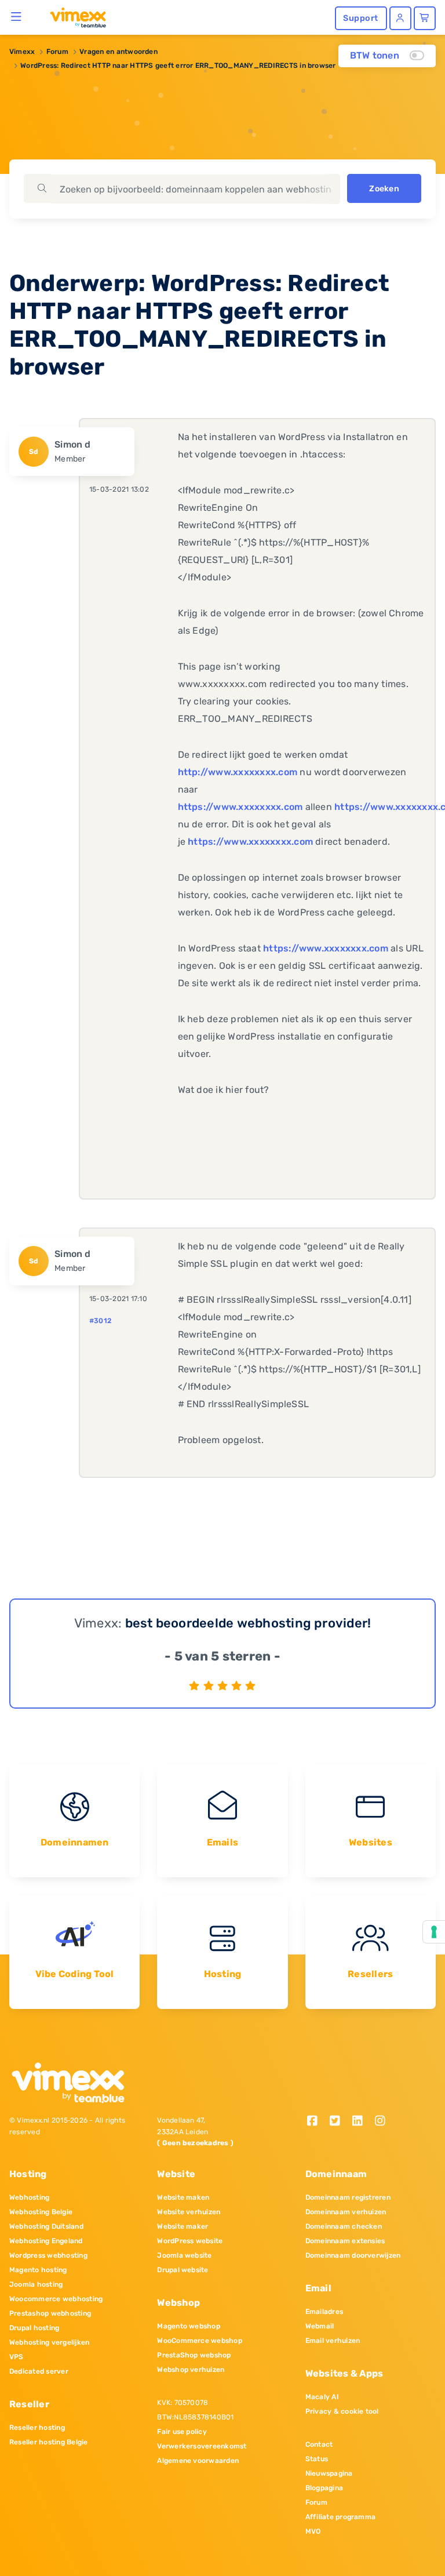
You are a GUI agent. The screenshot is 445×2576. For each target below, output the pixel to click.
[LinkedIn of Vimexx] (361, 2122)
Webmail (320, 2326)
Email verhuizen (333, 2341)
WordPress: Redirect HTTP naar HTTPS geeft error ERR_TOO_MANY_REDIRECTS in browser (178, 66)
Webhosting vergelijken (49, 2342)
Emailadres (324, 2312)
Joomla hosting (36, 2284)
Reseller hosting (37, 2428)
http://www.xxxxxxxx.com (238, 772)
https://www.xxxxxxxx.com (240, 807)
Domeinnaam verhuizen (346, 2212)
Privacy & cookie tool (342, 2411)
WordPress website (190, 2241)
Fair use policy (182, 2432)
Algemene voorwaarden (198, 2461)
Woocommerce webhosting (56, 2299)
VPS (17, 2357)
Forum (57, 52)
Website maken (183, 2197)
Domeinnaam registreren (348, 2197)
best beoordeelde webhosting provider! (248, 1623)
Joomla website (184, 2255)
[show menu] (17, 16)
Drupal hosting (34, 2328)
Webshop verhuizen (191, 2370)
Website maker (183, 2226)
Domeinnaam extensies (345, 2241)
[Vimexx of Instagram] (383, 2122)
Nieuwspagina (329, 2473)
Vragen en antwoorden (118, 52)
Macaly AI (322, 2397)
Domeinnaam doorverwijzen (353, 2255)
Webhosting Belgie (41, 2212)
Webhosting (29, 2197)
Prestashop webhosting (50, 2313)
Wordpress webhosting (48, 2255)
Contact (319, 2444)
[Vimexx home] (73, 17)
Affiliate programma (341, 2517)
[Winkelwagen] (425, 18)
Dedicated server (39, 2371)
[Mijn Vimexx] (400, 18)
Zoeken (384, 189)
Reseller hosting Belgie (49, 2442)
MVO (313, 2531)
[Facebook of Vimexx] (317, 2122)
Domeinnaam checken (344, 2226)
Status (317, 2459)
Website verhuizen (189, 2212)
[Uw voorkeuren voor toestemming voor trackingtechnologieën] (434, 1932)
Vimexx (22, 52)
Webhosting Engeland (46, 2241)
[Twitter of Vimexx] (339, 2122)
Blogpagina (324, 2488)
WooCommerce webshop (200, 2341)
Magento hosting (38, 2270)
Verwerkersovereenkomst (202, 2446)
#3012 (100, 1321)
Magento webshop (189, 2326)
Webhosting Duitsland (46, 2226)
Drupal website (183, 2270)
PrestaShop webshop (194, 2355)
